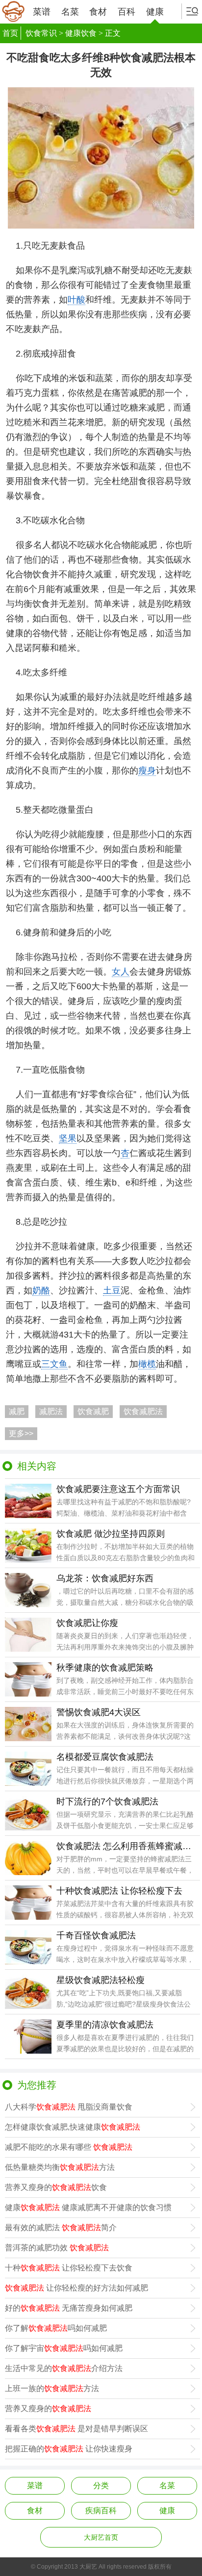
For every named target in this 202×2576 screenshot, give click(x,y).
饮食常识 (41, 33)
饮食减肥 (93, 1411)
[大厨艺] (13, 12)
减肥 (17, 1411)
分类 (101, 2486)
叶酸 (76, 300)
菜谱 (42, 12)
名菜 (70, 12)
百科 (126, 12)
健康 (155, 12)
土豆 (112, 1290)
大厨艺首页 (101, 2537)
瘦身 (147, 771)
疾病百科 (101, 2511)
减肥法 (51, 1411)
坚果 (68, 1138)
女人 (121, 972)
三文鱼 (54, 1364)
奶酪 (41, 1290)
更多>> (21, 1433)
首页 (10, 33)
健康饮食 (81, 33)
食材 (98, 12)
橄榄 (147, 1364)
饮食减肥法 (143, 1411)
